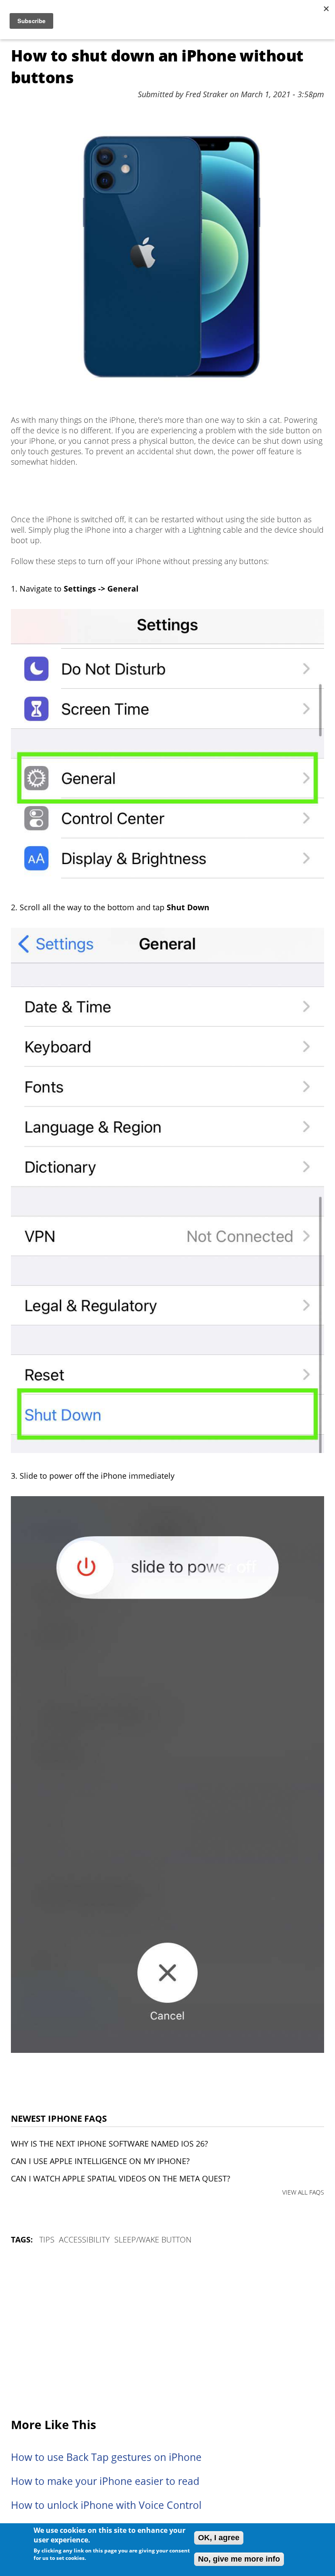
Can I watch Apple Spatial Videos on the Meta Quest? (121, 2178)
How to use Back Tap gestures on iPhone (106, 2457)
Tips (47, 2239)
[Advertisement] (167, 2332)
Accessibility (84, 2239)
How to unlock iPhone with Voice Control (106, 2505)
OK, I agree (219, 2538)
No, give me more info (239, 2559)
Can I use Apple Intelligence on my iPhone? (100, 2161)
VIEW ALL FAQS (303, 2192)
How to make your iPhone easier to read (105, 2481)
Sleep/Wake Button (153, 2239)
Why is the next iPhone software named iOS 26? (109, 2144)
